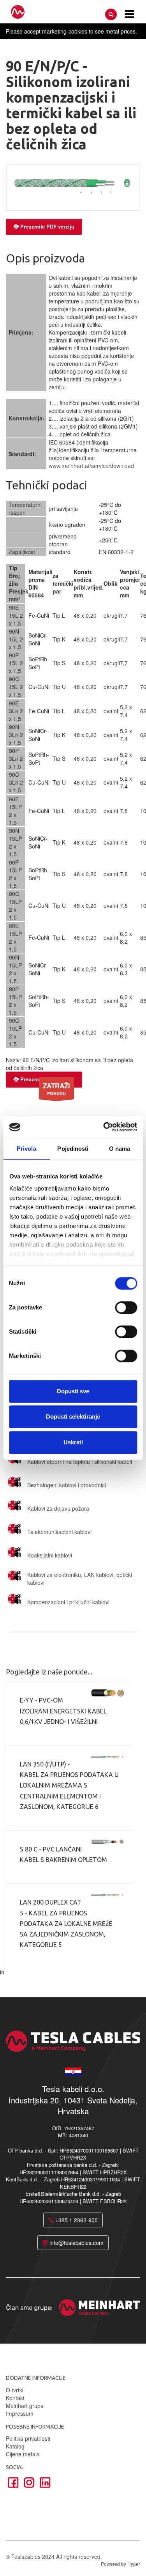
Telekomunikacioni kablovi (59, 1532)
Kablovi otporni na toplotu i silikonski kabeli (80, 1462)
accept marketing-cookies (56, 31)
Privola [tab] (26, 1149)
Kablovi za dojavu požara (58, 1508)
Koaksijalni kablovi (50, 1555)
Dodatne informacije (36, 2378)
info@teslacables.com (76, 2243)
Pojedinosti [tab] (73, 1149)
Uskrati (73, 1442)
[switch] (126, 1307)
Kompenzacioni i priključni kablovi (68, 1602)
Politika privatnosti (28, 2438)
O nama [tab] (120, 1149)
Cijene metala (23, 2454)
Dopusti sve (73, 1391)
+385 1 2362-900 (76, 2220)
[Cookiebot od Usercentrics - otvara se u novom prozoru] (104, 1127)
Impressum (20, 2413)
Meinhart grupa (25, 2406)
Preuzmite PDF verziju (47, 226)
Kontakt (15, 2398)
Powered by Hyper (120, 2564)
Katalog (15, 2446)
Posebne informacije (35, 2427)
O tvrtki (15, 2390)
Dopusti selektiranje (73, 1416)
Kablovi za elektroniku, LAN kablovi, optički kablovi (80, 1579)
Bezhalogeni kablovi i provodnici (67, 1485)
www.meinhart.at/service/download (91, 466)
